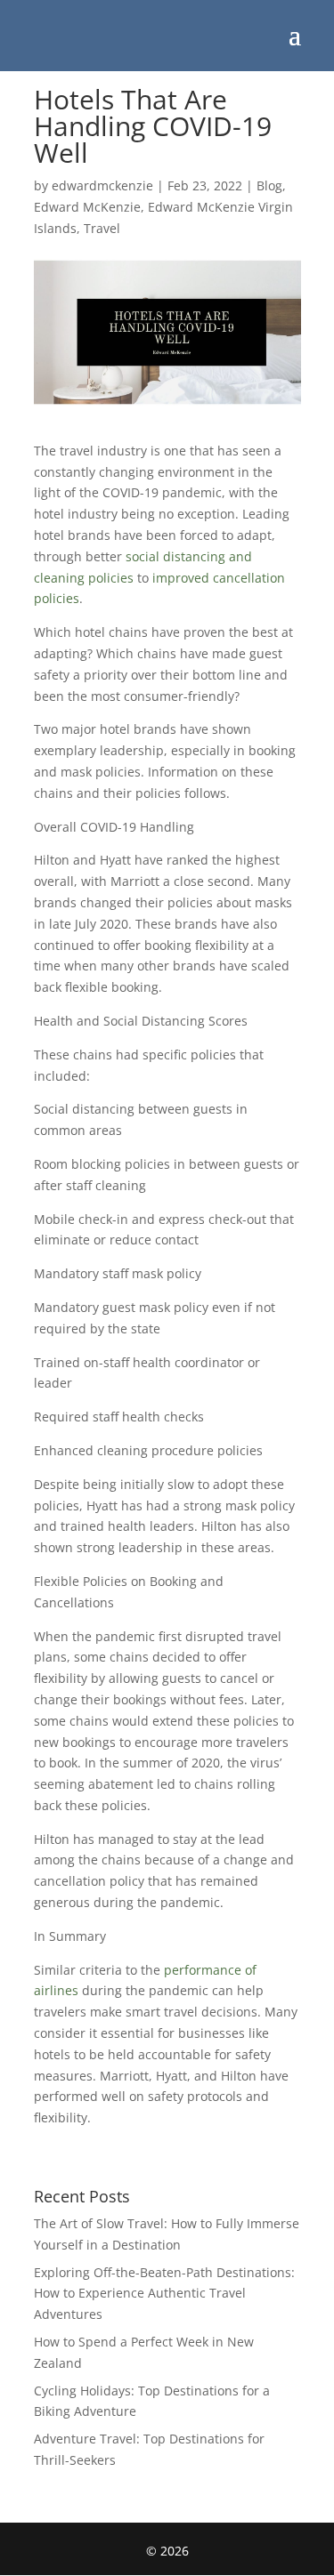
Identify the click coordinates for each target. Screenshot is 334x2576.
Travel (102, 228)
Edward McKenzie (87, 207)
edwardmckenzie (102, 185)
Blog (269, 185)
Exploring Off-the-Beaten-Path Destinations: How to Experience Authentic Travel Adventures (164, 2294)
